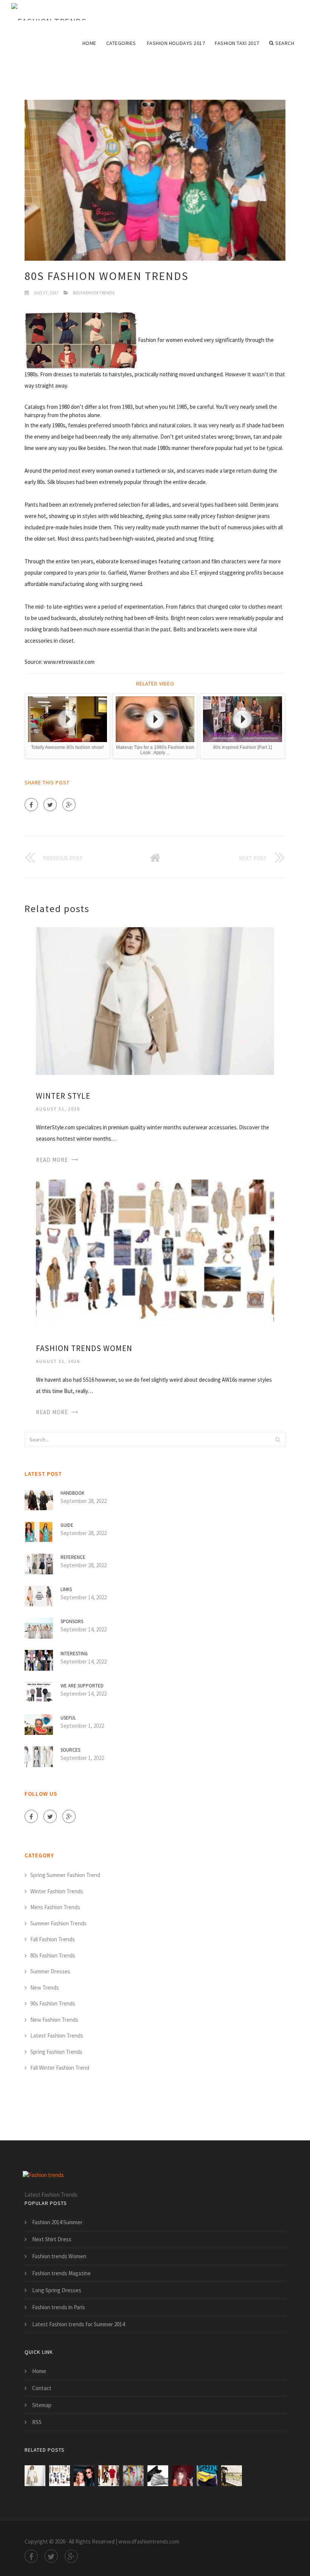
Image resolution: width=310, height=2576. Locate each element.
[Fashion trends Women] (155, 1253)
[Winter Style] (155, 1000)
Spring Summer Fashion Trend (65, 1875)
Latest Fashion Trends (57, 2036)
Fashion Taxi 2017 (237, 43)
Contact (42, 2388)
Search (285, 43)
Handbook (72, 1493)
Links (66, 1589)
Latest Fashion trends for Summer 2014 (78, 2324)
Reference (73, 1557)
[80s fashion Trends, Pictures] (232, 2476)
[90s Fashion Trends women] (84, 2476)
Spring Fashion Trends (56, 2052)
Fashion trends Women (84, 1348)
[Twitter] (50, 805)
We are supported (82, 1686)
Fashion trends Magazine (61, 2273)
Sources (70, 1750)
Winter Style (63, 1096)
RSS (37, 2422)
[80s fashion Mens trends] (158, 2476)
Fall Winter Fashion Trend (60, 2068)
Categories (121, 43)
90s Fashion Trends (53, 2003)
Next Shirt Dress (52, 2239)
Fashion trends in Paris (59, 2307)
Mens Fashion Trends (55, 1907)
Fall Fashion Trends (53, 1939)
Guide (67, 1525)
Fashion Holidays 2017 (176, 43)
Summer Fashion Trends (58, 1923)
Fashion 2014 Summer (57, 2222)
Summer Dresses (50, 1971)
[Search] (277, 1440)
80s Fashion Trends (94, 293)
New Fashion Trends (54, 2020)
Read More (52, 1160)
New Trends (45, 1988)
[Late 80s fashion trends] (207, 2476)
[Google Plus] (69, 805)
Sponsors (72, 1621)
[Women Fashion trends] (109, 2476)
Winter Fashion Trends (57, 1891)
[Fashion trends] (49, 12)
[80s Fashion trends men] (133, 2476)
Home (89, 43)
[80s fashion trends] (182, 2476)
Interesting (74, 1654)
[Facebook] (31, 805)
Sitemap (42, 2405)
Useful (68, 1718)
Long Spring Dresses (57, 2290)
